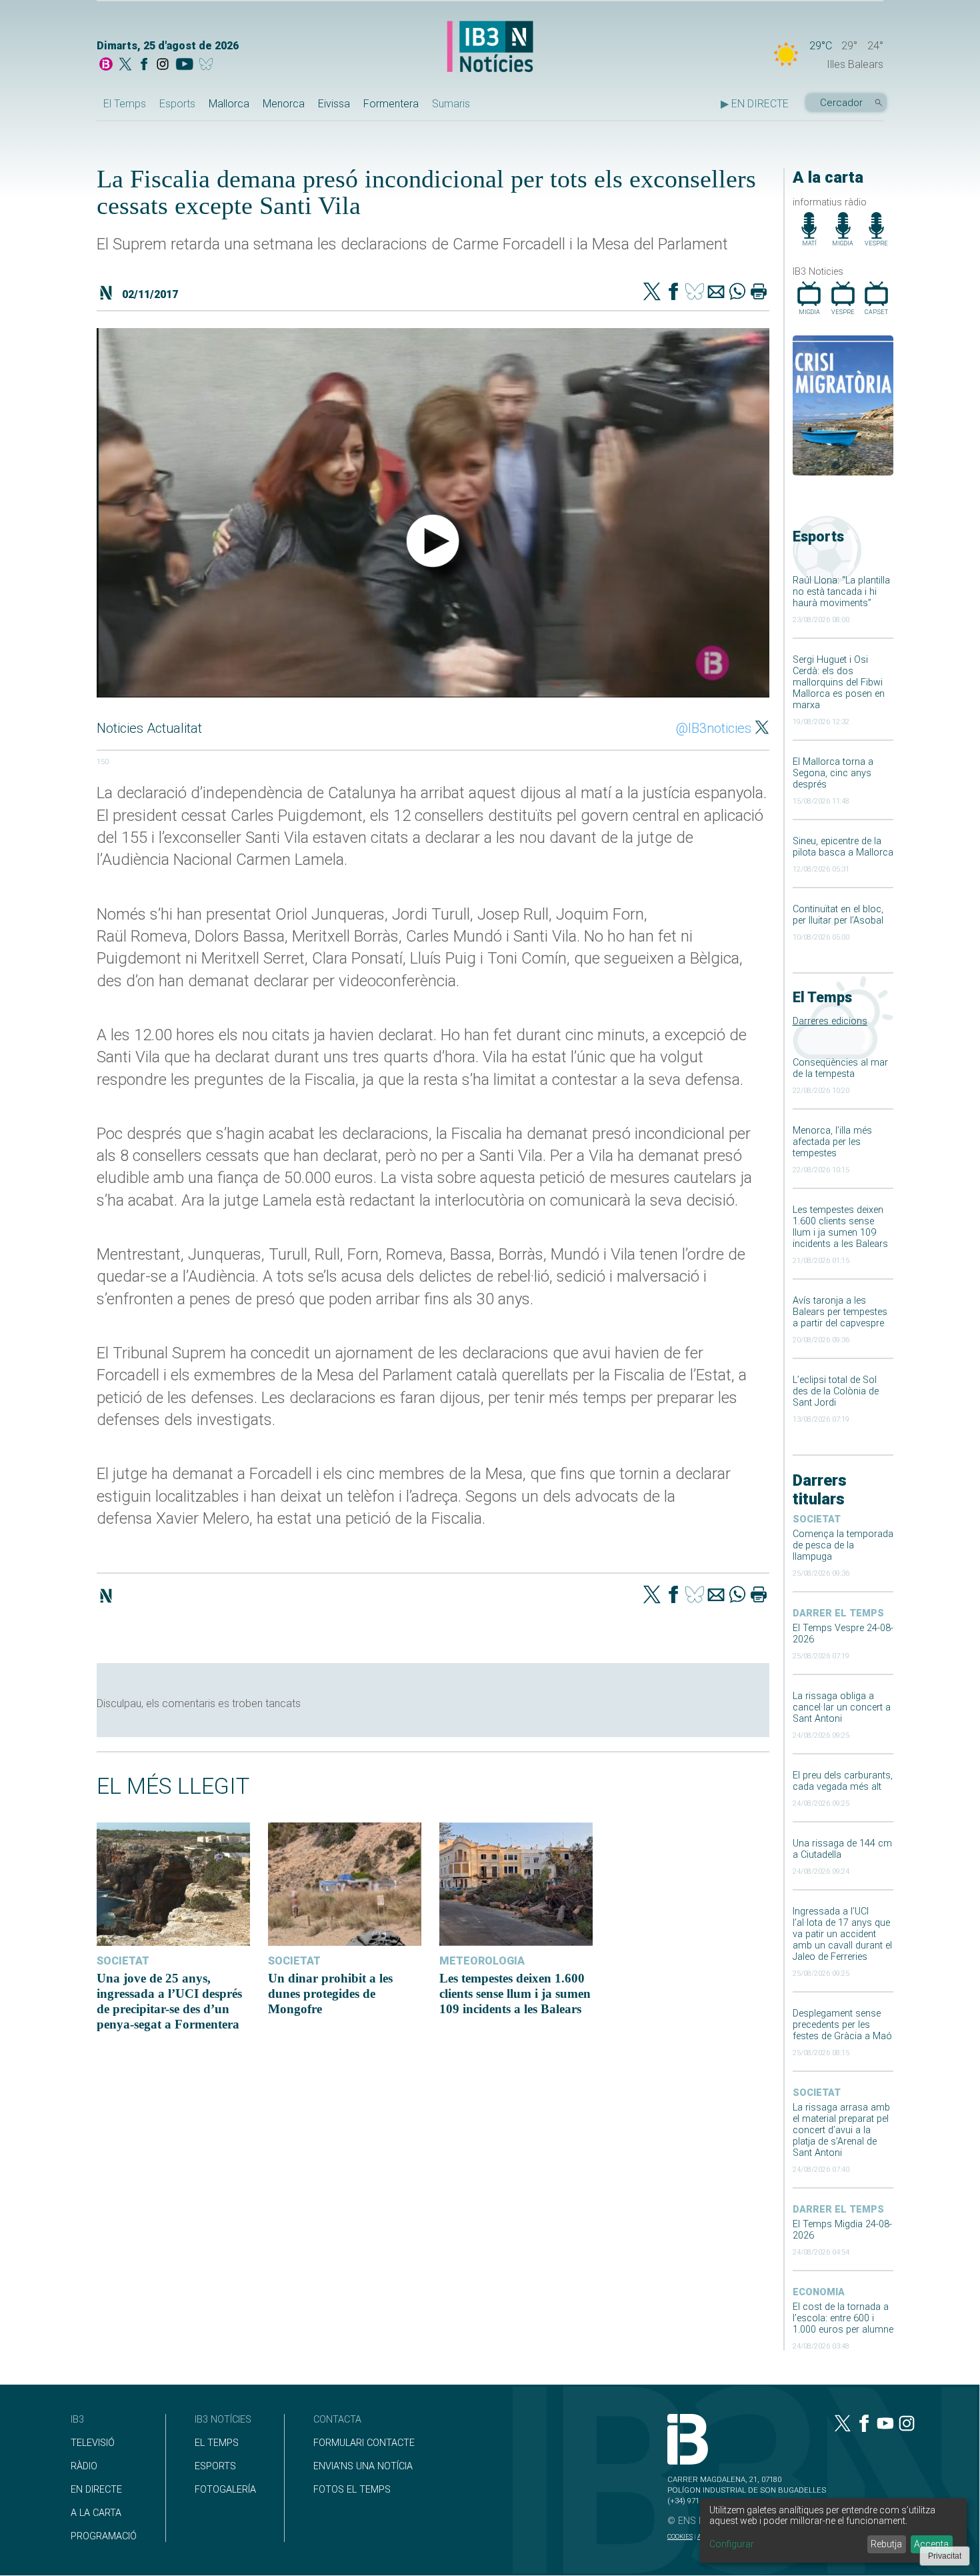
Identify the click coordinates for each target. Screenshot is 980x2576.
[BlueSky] (208, 65)
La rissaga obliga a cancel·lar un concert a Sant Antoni (842, 1707)
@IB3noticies (714, 728)
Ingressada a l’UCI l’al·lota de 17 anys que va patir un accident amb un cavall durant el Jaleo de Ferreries (842, 1934)
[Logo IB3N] (490, 48)
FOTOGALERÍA (225, 2490)
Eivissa (334, 104)
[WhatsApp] (737, 293)
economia (819, 2292)
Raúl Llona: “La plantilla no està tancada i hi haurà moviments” (841, 592)
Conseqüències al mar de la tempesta (840, 1068)
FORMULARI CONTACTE (364, 2443)
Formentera (391, 104)
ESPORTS (215, 2466)
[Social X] (125, 65)
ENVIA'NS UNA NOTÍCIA (363, 2466)
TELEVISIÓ (93, 2443)
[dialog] (833, 2530)
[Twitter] (652, 293)
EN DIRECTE (96, 2490)
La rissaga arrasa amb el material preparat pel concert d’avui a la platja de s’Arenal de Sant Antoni (841, 2130)
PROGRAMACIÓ (104, 2536)
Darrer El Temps (838, 1613)
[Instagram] (163, 65)
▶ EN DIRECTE (755, 104)
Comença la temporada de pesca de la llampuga (843, 1545)
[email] (716, 293)
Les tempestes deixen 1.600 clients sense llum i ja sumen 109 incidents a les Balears (840, 1227)
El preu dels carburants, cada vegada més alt (843, 1781)
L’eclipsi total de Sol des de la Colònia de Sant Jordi (836, 1391)
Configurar (732, 2544)
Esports (177, 104)
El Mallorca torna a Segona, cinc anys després (833, 773)
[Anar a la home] (106, 65)
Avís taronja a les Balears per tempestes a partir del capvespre (840, 1312)
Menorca (284, 104)
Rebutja (886, 2544)
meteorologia (482, 1961)
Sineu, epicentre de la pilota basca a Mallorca (843, 847)
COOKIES (680, 2536)
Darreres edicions (830, 1021)
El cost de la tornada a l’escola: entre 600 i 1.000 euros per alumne (843, 2318)
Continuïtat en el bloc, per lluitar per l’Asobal (838, 915)
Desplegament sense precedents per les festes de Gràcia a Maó (842, 2025)
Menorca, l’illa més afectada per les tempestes (832, 1142)
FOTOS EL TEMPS (352, 2490)
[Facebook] (144, 65)
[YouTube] (184, 65)
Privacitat (945, 2556)
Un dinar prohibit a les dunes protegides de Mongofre (330, 1994)
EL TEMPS (217, 2443)
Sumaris (451, 104)
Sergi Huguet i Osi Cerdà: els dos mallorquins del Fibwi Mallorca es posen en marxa (839, 683)
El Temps (125, 104)
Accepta (931, 2544)
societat (817, 1519)
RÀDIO (84, 2466)
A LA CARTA (96, 2513)
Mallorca (229, 104)
